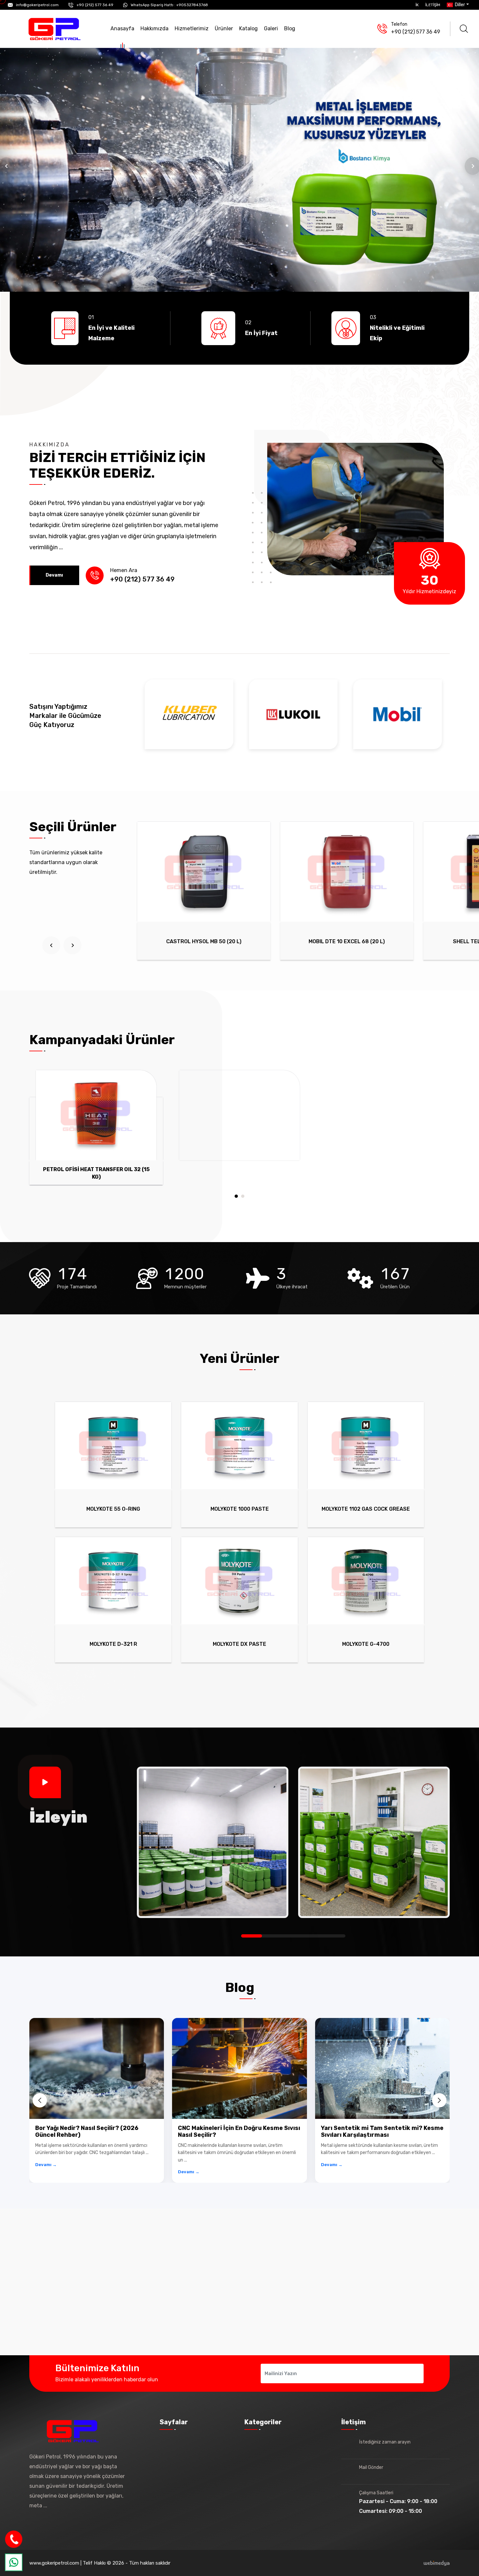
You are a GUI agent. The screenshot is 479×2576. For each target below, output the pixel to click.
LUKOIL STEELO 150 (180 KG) (239, 1172)
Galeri (271, 28)
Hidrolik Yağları (269, 2454)
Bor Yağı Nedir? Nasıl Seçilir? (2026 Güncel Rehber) (87, 2132)
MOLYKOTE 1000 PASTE (240, 1509)
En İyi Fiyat (261, 333)
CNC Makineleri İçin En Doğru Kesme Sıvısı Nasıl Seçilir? (239, 2132)
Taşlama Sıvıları (270, 2477)
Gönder (400, 2373)
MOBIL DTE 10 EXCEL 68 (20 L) (347, 941)
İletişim (433, 5)
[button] (236, 1196)
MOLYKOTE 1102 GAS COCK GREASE (366, 1509)
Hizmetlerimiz (192, 28)
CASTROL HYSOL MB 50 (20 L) (204, 941)
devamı (58, 2506)
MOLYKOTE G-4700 (366, 1644)
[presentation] (51, 945)
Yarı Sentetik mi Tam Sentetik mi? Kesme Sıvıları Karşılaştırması (382, 2132)
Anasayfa (122, 28)
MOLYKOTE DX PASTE (239, 1644)
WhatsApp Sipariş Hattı (152, 5)
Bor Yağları (264, 2442)
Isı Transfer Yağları (274, 2512)
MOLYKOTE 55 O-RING (113, 1509)
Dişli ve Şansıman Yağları (281, 2489)
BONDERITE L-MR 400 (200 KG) (96, 1172)
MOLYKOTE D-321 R (113, 1644)
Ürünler (224, 28)
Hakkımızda (154, 28)
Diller (459, 5)
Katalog (248, 28)
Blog (290, 28)
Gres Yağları (265, 2501)
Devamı (54, 575)
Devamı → (46, 2165)
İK (417, 5)
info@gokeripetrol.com (37, 5)
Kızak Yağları (266, 2465)
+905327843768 (192, 5)
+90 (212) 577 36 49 (95, 5)
